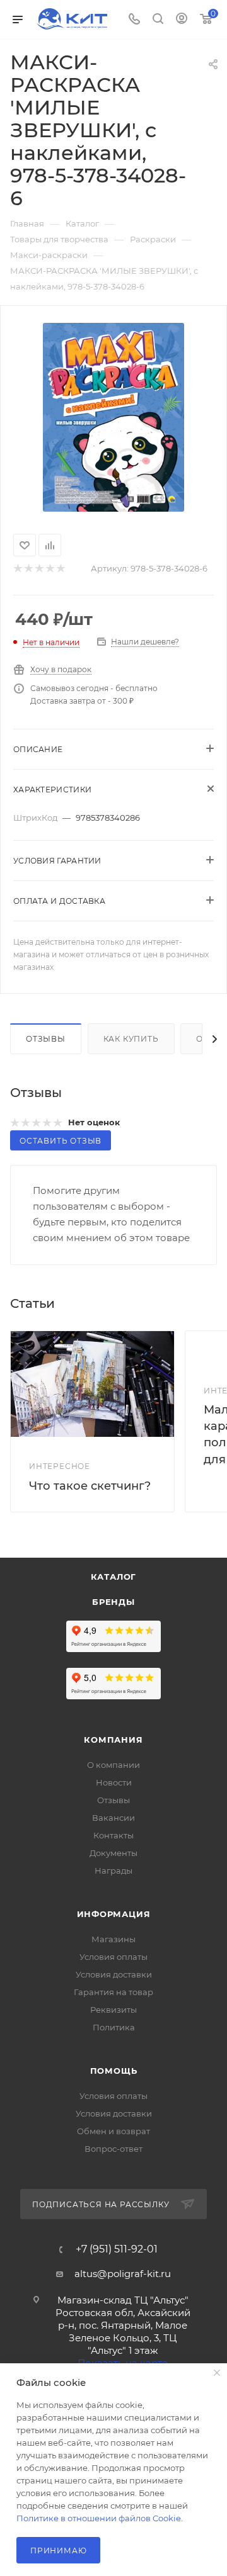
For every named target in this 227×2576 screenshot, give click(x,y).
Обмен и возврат (113, 2131)
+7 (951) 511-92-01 (117, 2249)
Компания (113, 1740)
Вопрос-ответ (113, 2149)
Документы (113, 1853)
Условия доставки (114, 1974)
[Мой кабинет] (182, 20)
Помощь (114, 2071)
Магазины (113, 1939)
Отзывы (46, 1039)
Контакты (113, 1835)
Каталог (114, 1577)
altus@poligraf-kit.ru (123, 2274)
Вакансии (113, 1818)
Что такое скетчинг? (90, 1486)
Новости (114, 1782)
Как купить (131, 1039)
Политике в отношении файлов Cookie (99, 2518)
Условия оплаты (113, 1957)
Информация (114, 1914)
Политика (114, 2027)
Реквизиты (113, 2010)
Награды (113, 1870)
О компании (113, 1765)
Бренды (113, 1602)
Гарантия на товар (113, 1992)
